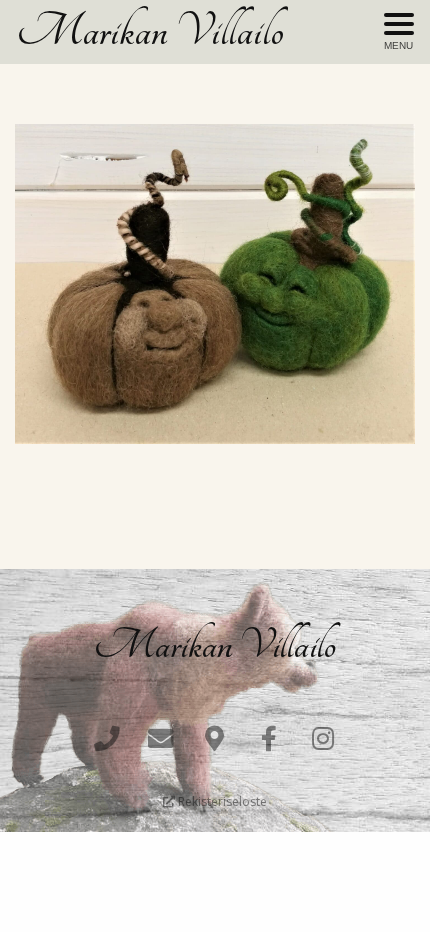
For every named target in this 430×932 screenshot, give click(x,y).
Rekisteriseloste (221, 801)
